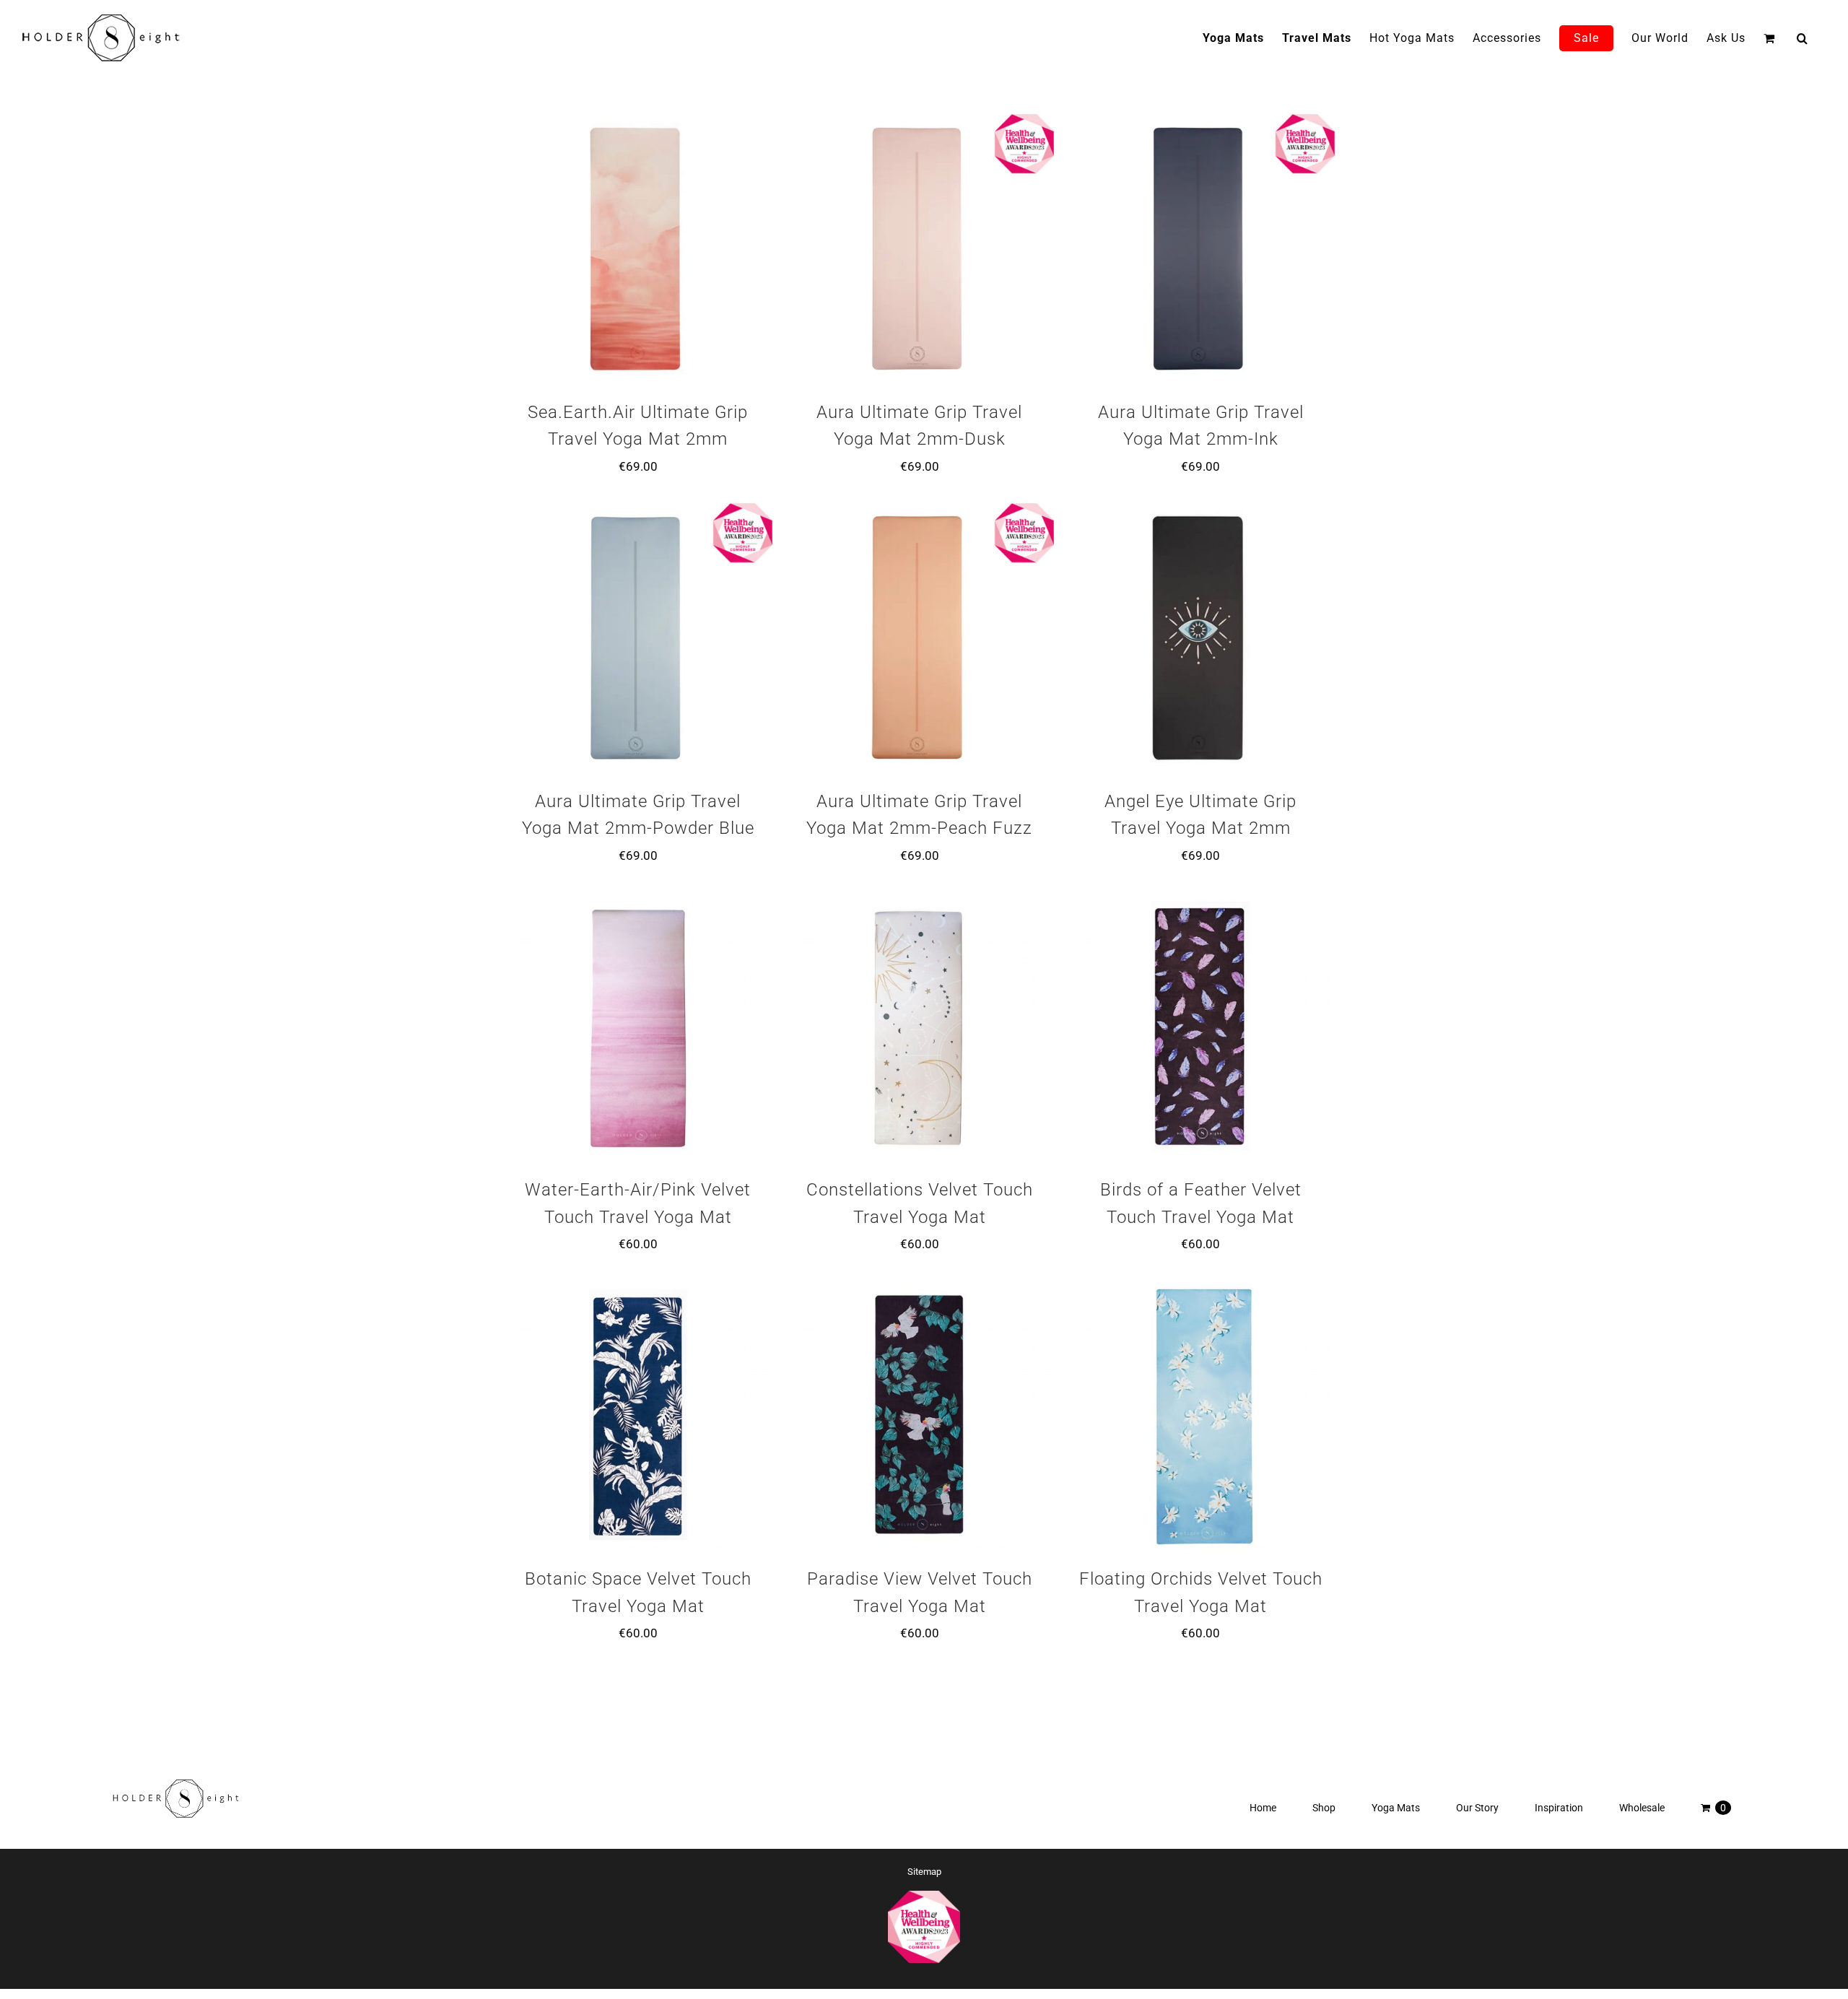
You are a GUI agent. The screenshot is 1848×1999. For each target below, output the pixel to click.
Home (1263, 1808)
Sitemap (924, 1872)
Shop (1324, 1808)
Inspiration (1559, 1808)
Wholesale (1642, 1808)
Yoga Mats (1396, 1808)
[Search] (1803, 38)
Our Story (1477, 1808)
